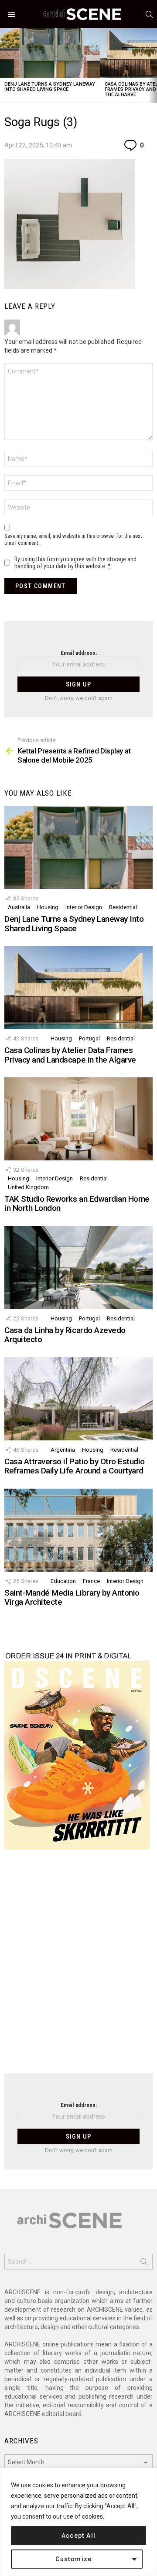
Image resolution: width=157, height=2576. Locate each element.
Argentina (63, 1450)
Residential (123, 907)
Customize (74, 2559)
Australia (19, 907)
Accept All (79, 2536)
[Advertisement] (78, 1967)
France (91, 1581)
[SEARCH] (149, 14)
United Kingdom (28, 1187)
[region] (78, 2522)
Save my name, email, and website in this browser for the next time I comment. (73, 539)
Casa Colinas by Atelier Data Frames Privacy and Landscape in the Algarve (70, 1055)
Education (63, 1581)
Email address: (79, 653)
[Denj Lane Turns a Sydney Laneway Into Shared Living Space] (50, 53)
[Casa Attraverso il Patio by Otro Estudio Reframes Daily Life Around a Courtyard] (78, 1399)
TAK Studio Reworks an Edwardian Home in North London (77, 1203)
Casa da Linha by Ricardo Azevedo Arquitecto (65, 1335)
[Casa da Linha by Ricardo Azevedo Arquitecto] (78, 1268)
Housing (48, 907)
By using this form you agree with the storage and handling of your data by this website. (75, 563)
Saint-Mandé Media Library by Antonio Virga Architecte (72, 1597)
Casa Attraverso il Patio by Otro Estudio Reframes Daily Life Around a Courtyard (75, 1466)
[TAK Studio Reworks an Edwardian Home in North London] (78, 1119)
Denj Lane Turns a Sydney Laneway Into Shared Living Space (50, 87)
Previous (4, 65)
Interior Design (84, 907)
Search (144, 2263)
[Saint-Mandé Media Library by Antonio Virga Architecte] (78, 1530)
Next (153, 65)
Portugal (89, 1038)
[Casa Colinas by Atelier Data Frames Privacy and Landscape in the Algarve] (78, 988)
